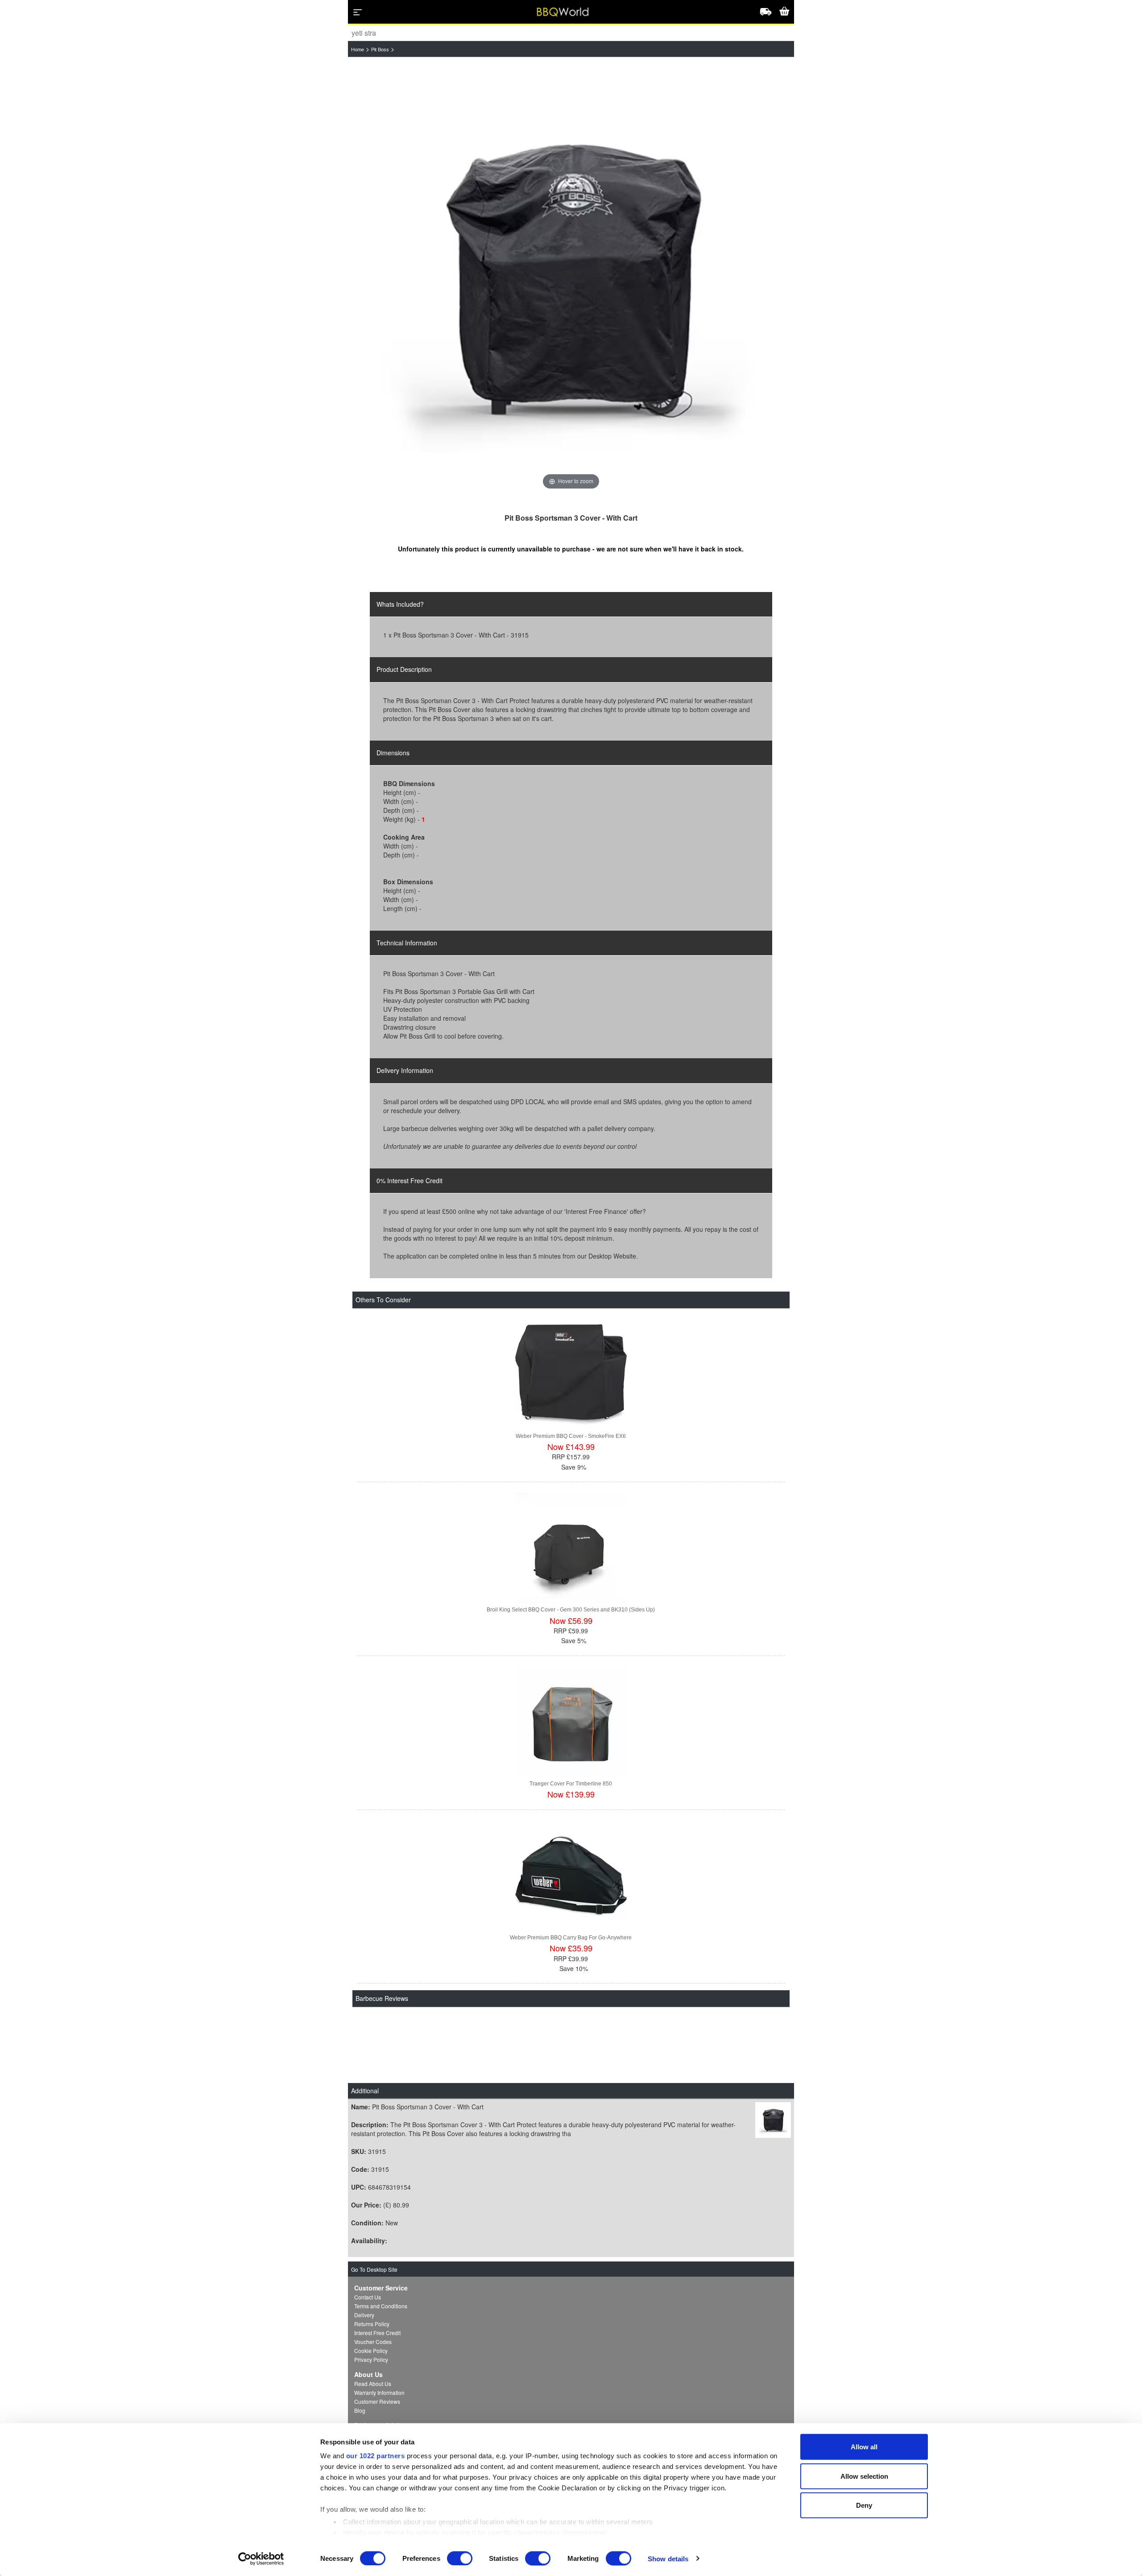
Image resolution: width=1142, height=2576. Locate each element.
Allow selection (864, 2476)
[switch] (460, 2558)
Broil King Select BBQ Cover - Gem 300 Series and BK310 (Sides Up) (571, 1610)
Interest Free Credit (377, 2333)
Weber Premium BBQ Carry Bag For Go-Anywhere (571, 1938)
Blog (360, 2410)
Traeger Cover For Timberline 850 (571, 1784)
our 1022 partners (376, 2456)
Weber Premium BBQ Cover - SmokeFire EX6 (571, 1436)
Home (358, 50)
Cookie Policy (371, 2350)
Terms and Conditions (381, 2306)
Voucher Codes (373, 2342)
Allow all (864, 2447)
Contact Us (368, 2297)
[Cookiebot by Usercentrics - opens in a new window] (261, 2559)
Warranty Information (379, 2392)
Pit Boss (380, 50)
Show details (668, 2558)
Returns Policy (372, 2324)
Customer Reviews (377, 2401)
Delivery (364, 2315)
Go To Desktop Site (374, 2269)
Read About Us (373, 2383)
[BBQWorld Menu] (358, 12)
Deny (864, 2505)
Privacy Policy (371, 2359)
